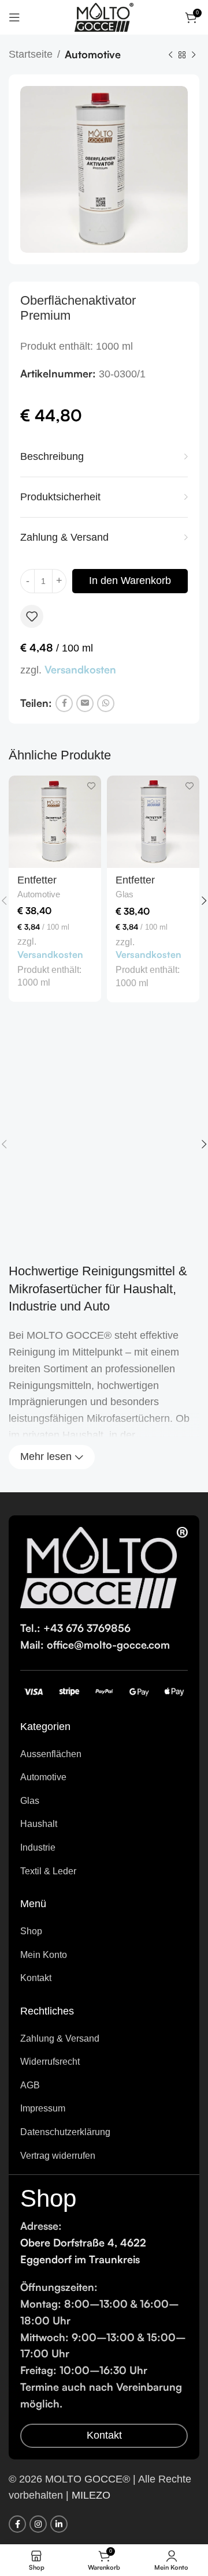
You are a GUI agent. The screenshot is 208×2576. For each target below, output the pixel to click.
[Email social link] (85, 703)
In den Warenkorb (130, 581)
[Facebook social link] (64, 703)
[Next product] (194, 55)
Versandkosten (80, 669)
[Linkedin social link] (59, 2524)
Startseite (31, 54)
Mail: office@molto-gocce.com (95, 1645)
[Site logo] (104, 17)
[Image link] (104, 1567)
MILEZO (91, 2495)
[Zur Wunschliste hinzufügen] (32, 616)
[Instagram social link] (38, 2524)
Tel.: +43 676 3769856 (75, 1628)
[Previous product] (170, 55)
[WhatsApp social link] (106, 703)
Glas (125, 894)
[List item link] (104, 1754)
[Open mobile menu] (14, 17)
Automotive (93, 54)
